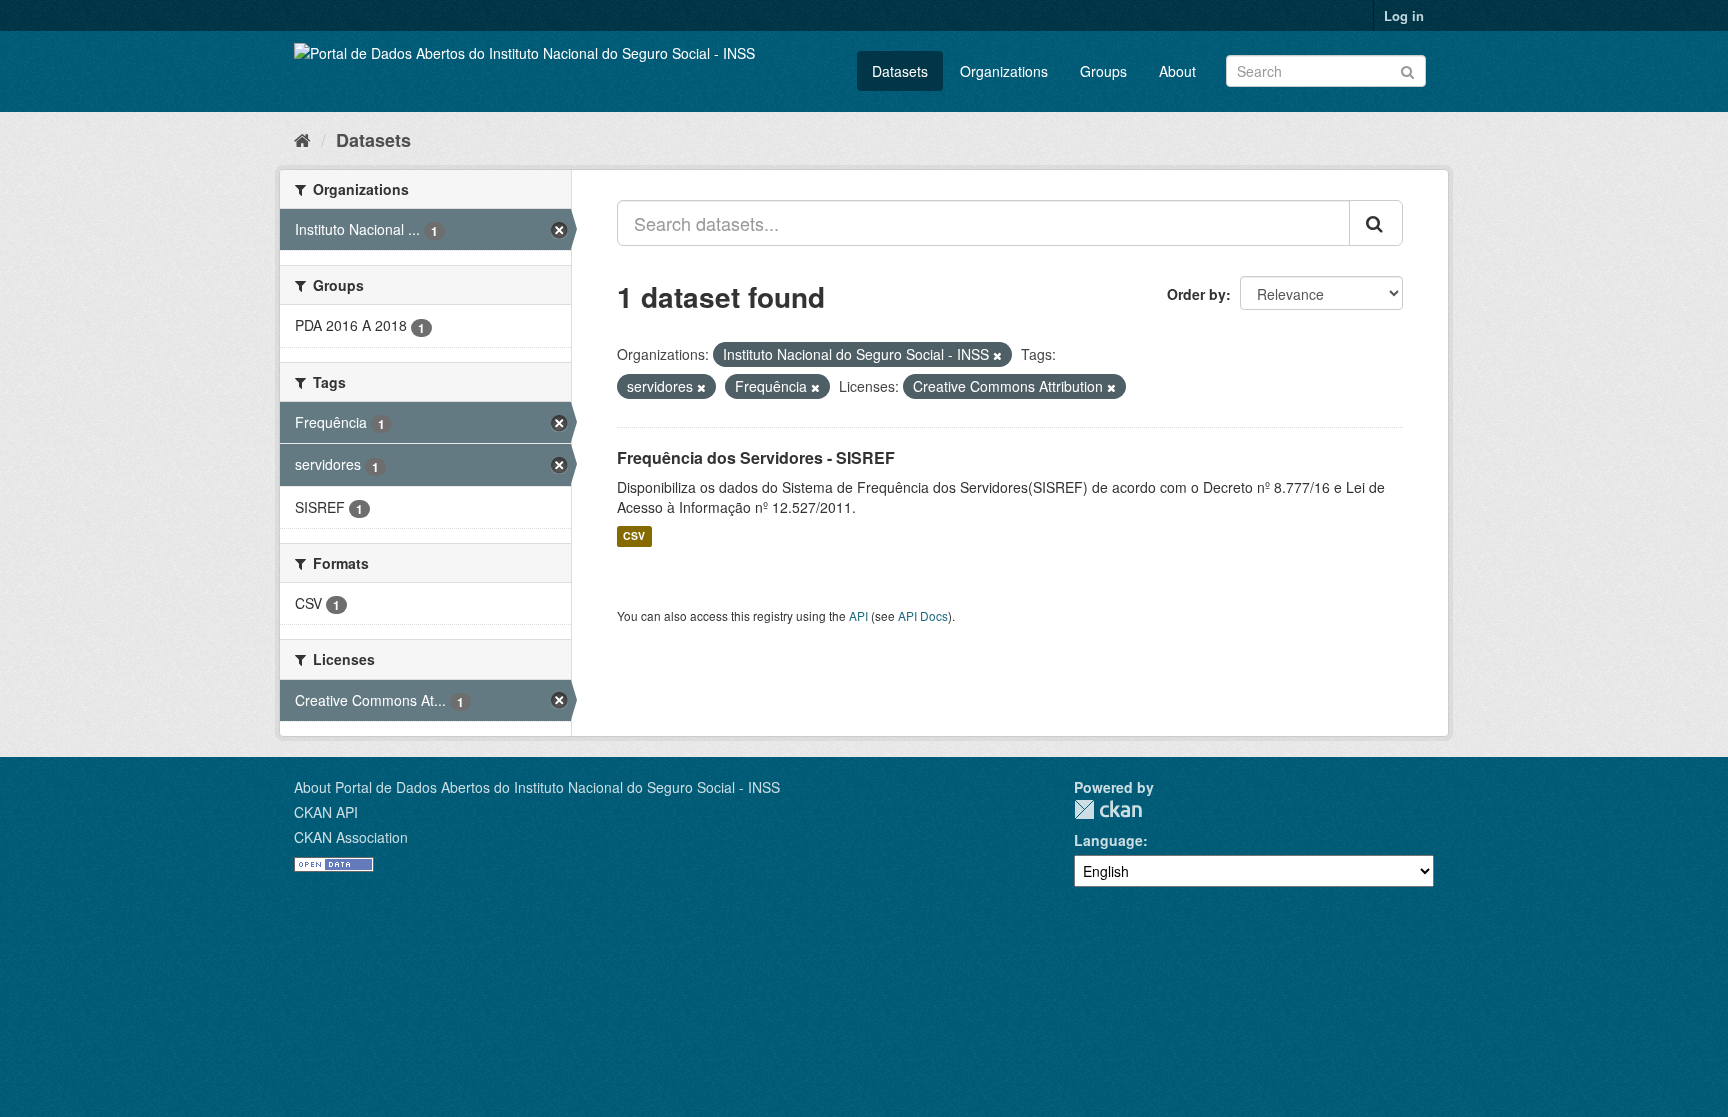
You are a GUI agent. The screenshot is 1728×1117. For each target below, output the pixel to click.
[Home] (302, 139)
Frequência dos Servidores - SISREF (756, 457)
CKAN (1108, 809)
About (1177, 71)
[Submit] (1407, 69)
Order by (1196, 294)
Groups (1103, 71)
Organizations (1004, 71)
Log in (1404, 15)
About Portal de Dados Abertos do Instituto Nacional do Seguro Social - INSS (537, 787)
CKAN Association (351, 837)
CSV (634, 536)
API (858, 615)
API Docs (923, 615)
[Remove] (997, 355)
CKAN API (326, 812)
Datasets (900, 71)
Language (1108, 840)
